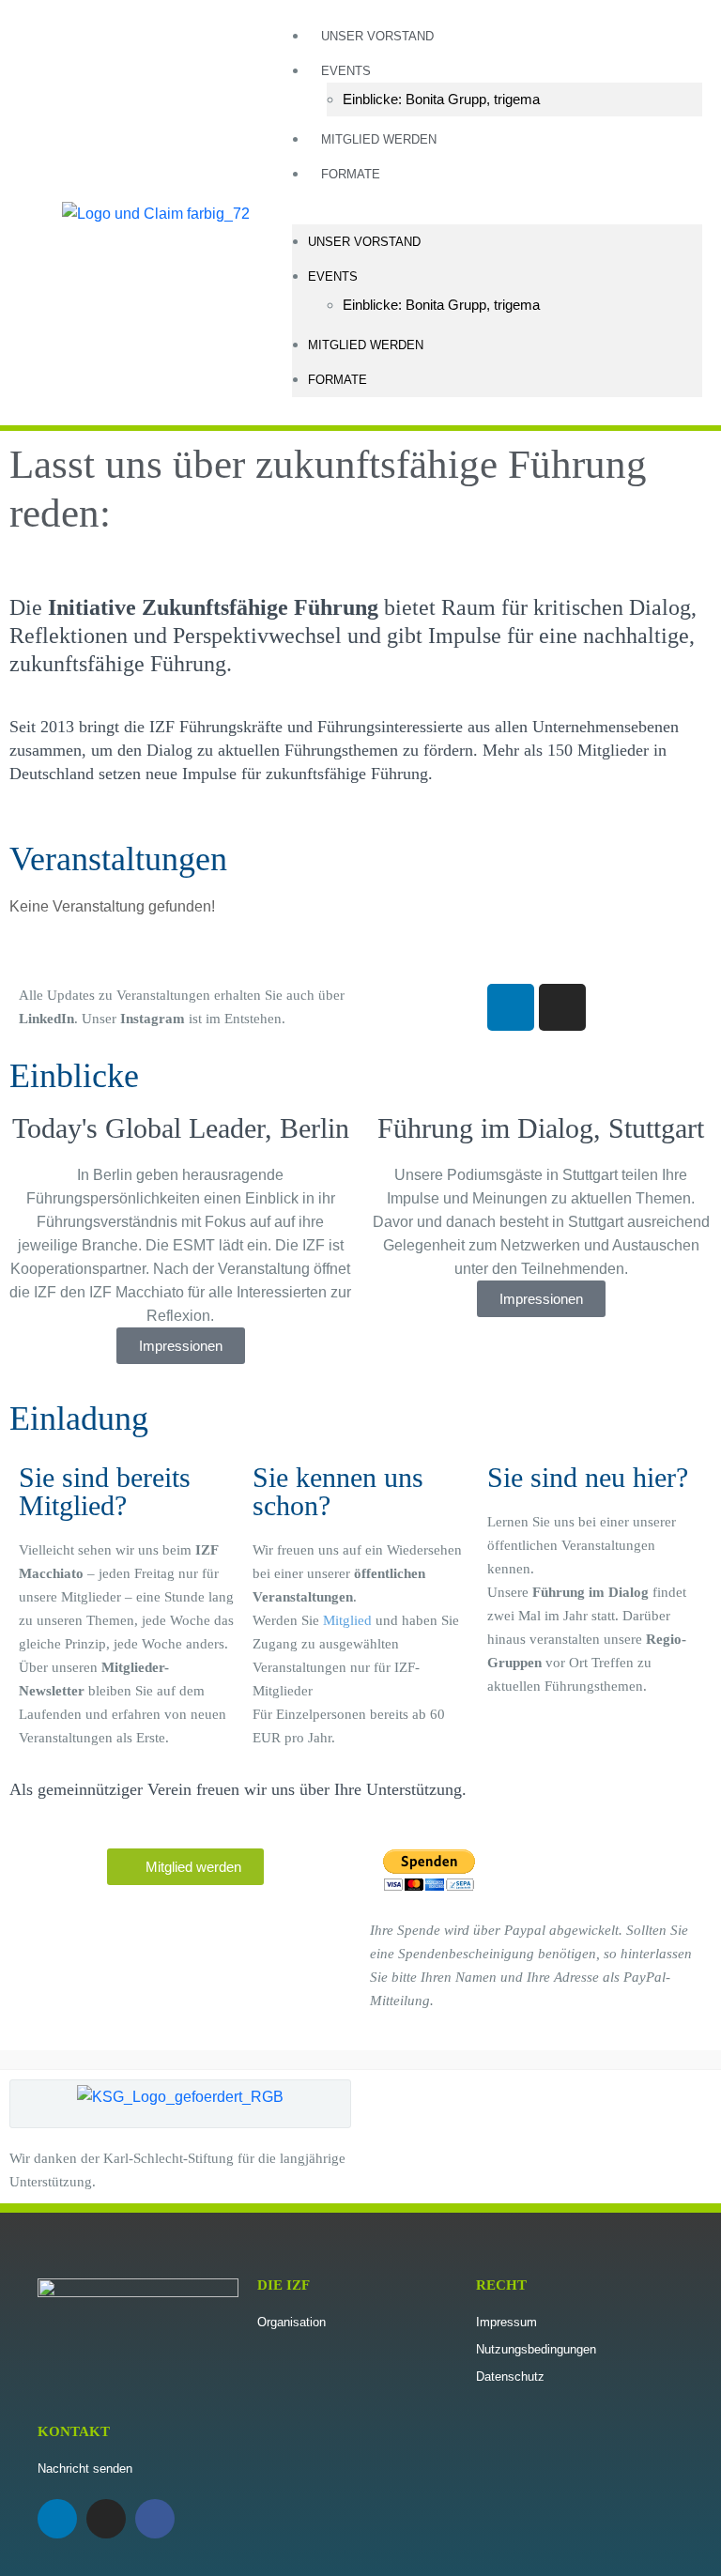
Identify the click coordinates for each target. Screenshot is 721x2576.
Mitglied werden (379, 139)
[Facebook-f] (155, 2519)
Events (346, 71)
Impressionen (181, 1346)
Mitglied (347, 1620)
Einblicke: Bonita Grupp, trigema (441, 99)
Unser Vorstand (377, 36)
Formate (351, 174)
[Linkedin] (511, 1007)
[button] (497, 213)
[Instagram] (562, 1007)
